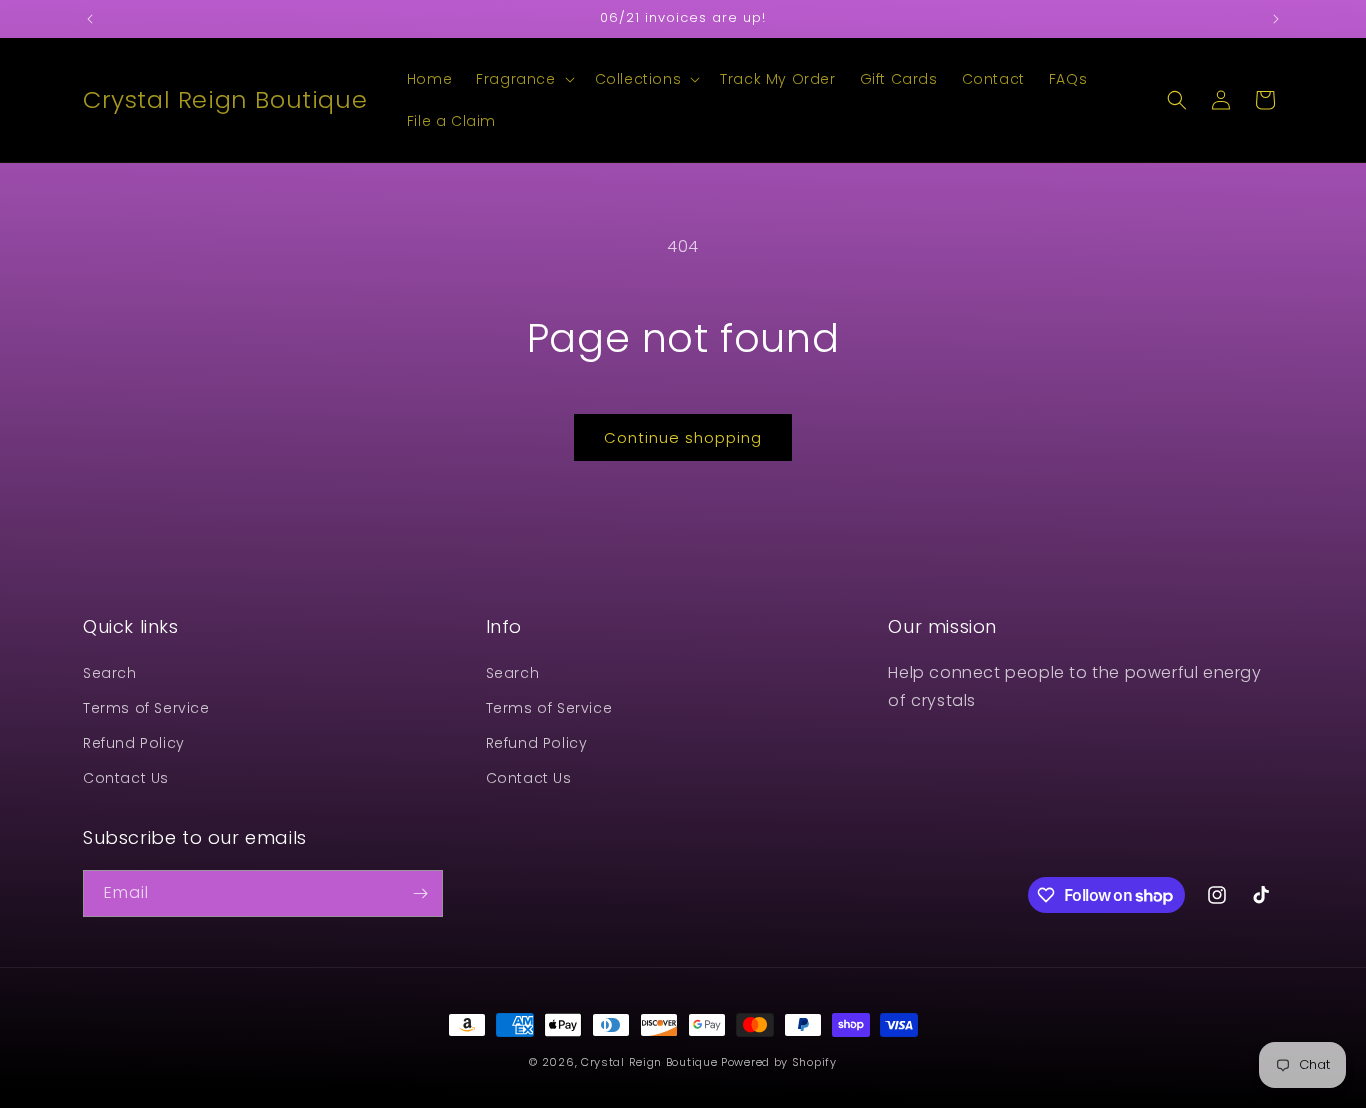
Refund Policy (134, 743)
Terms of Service (146, 708)
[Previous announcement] (90, 19)
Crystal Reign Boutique (649, 1062)
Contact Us (126, 778)
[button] (523, 79)
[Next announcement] (1276, 19)
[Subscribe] (420, 893)
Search (110, 673)
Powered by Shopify (779, 1062)
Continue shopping (683, 437)
